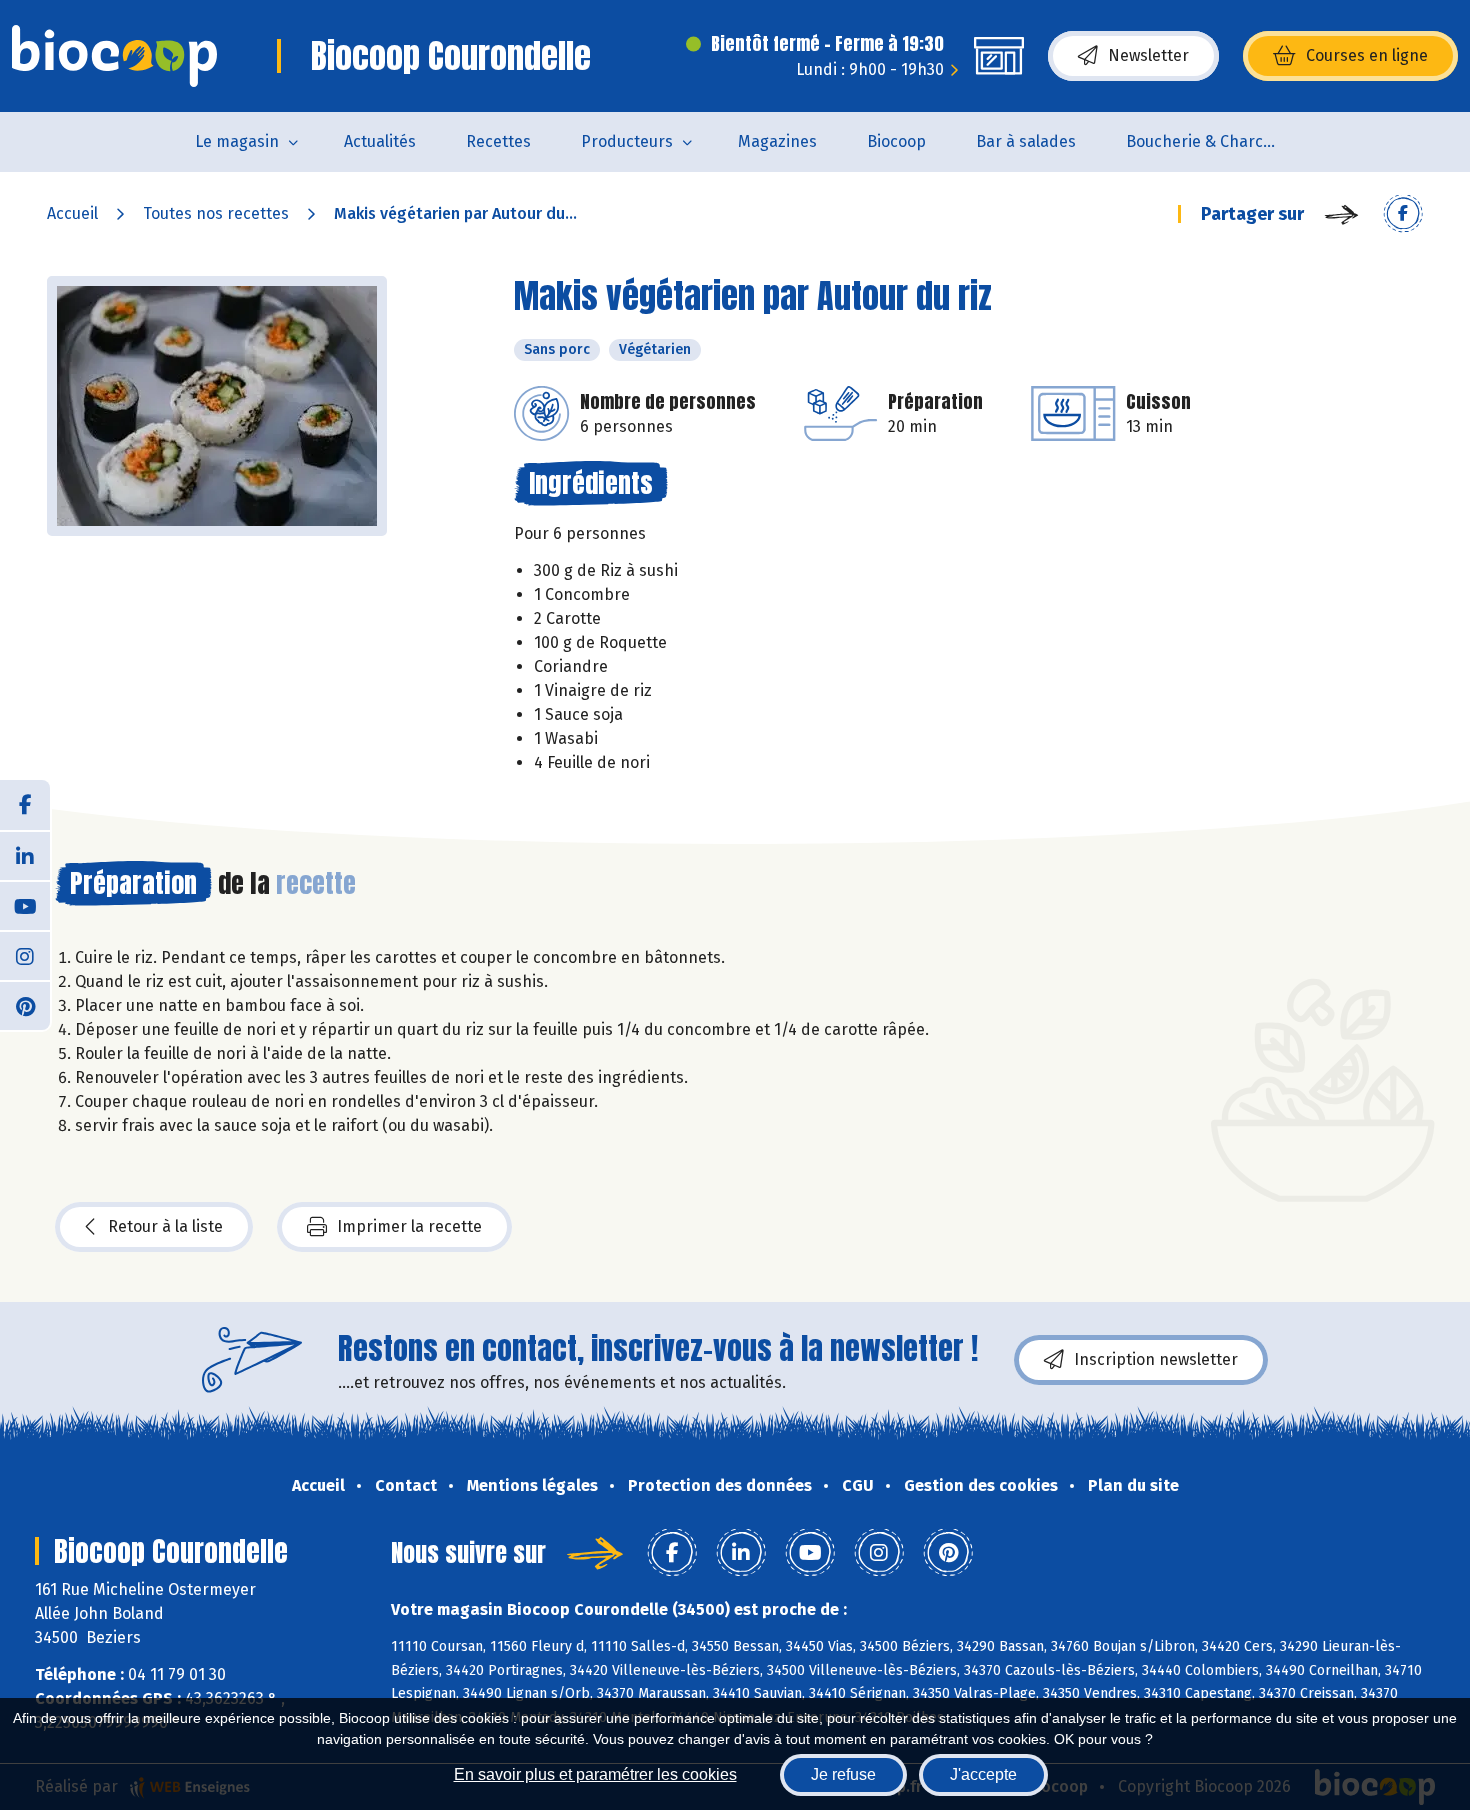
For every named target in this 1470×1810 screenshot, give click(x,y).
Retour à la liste (165, 1226)
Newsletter (1148, 55)
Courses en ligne (1367, 55)
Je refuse (843, 1774)
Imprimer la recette (409, 1226)
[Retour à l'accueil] (114, 56)
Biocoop (896, 141)
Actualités (380, 141)
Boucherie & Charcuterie (1213, 141)
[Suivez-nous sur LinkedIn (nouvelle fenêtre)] (25, 855)
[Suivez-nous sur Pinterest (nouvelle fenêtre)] (25, 1005)
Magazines (777, 141)
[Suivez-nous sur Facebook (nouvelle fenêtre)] (25, 805)
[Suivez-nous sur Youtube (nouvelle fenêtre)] (25, 905)
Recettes (498, 141)
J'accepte (983, 1774)
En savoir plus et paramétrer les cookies (595, 1774)
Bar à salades (1026, 141)
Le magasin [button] (237, 141)
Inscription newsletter (1156, 1359)
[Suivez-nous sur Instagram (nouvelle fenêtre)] (25, 955)
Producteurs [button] (627, 141)
